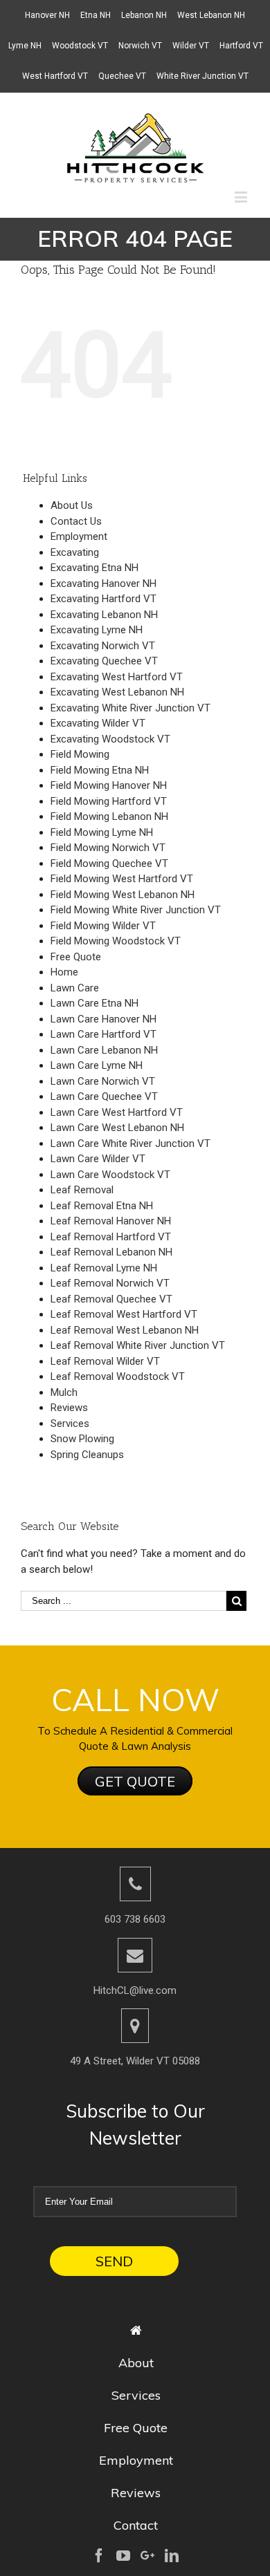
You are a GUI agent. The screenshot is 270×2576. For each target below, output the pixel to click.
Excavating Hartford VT (103, 599)
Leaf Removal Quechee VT (111, 1299)
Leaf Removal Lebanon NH (111, 1252)
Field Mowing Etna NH (100, 770)
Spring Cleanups (87, 1455)
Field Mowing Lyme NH (102, 832)
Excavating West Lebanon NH (117, 692)
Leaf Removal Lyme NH (104, 1268)
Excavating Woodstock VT (110, 739)
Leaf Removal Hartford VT (111, 1237)
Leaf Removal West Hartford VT (124, 1314)
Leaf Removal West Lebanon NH (125, 1330)
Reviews (69, 1408)
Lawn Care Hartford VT (103, 1034)
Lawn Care (75, 988)
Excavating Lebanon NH (104, 615)
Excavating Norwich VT (103, 646)
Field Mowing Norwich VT (108, 848)
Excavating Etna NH (94, 568)
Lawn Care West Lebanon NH (117, 1128)
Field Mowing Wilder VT (103, 926)
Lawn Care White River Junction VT (130, 1144)
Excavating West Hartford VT (117, 677)
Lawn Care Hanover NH (103, 1019)
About (136, 2363)
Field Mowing (80, 754)
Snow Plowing (82, 1439)
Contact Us (76, 521)
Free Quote (76, 957)
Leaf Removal (82, 1190)
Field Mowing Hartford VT (109, 801)
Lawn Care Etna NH (94, 1003)
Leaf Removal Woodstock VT (118, 1376)
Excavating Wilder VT (98, 723)
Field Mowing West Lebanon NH (123, 895)
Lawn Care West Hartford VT (117, 1112)
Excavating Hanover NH (103, 584)
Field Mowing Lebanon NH (109, 816)
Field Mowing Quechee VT (109, 864)
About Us (72, 505)
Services (70, 1424)
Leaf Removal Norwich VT (110, 1283)
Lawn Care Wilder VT (98, 1159)
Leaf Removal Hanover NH (111, 1221)
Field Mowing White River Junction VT (136, 910)
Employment (79, 536)
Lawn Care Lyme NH (97, 1065)
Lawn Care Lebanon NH (104, 1050)
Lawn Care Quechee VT (104, 1096)
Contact (136, 2525)
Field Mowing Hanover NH (109, 785)
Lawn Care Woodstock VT (110, 1175)
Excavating (75, 552)
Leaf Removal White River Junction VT (138, 1345)
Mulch (64, 1392)
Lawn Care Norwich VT (103, 1081)
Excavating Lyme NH (97, 630)
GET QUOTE (135, 1781)
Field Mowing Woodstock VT (116, 941)
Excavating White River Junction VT (130, 708)
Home (64, 972)
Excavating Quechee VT (104, 661)
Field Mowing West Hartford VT (122, 879)
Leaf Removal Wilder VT (105, 1361)
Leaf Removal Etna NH (102, 1206)
